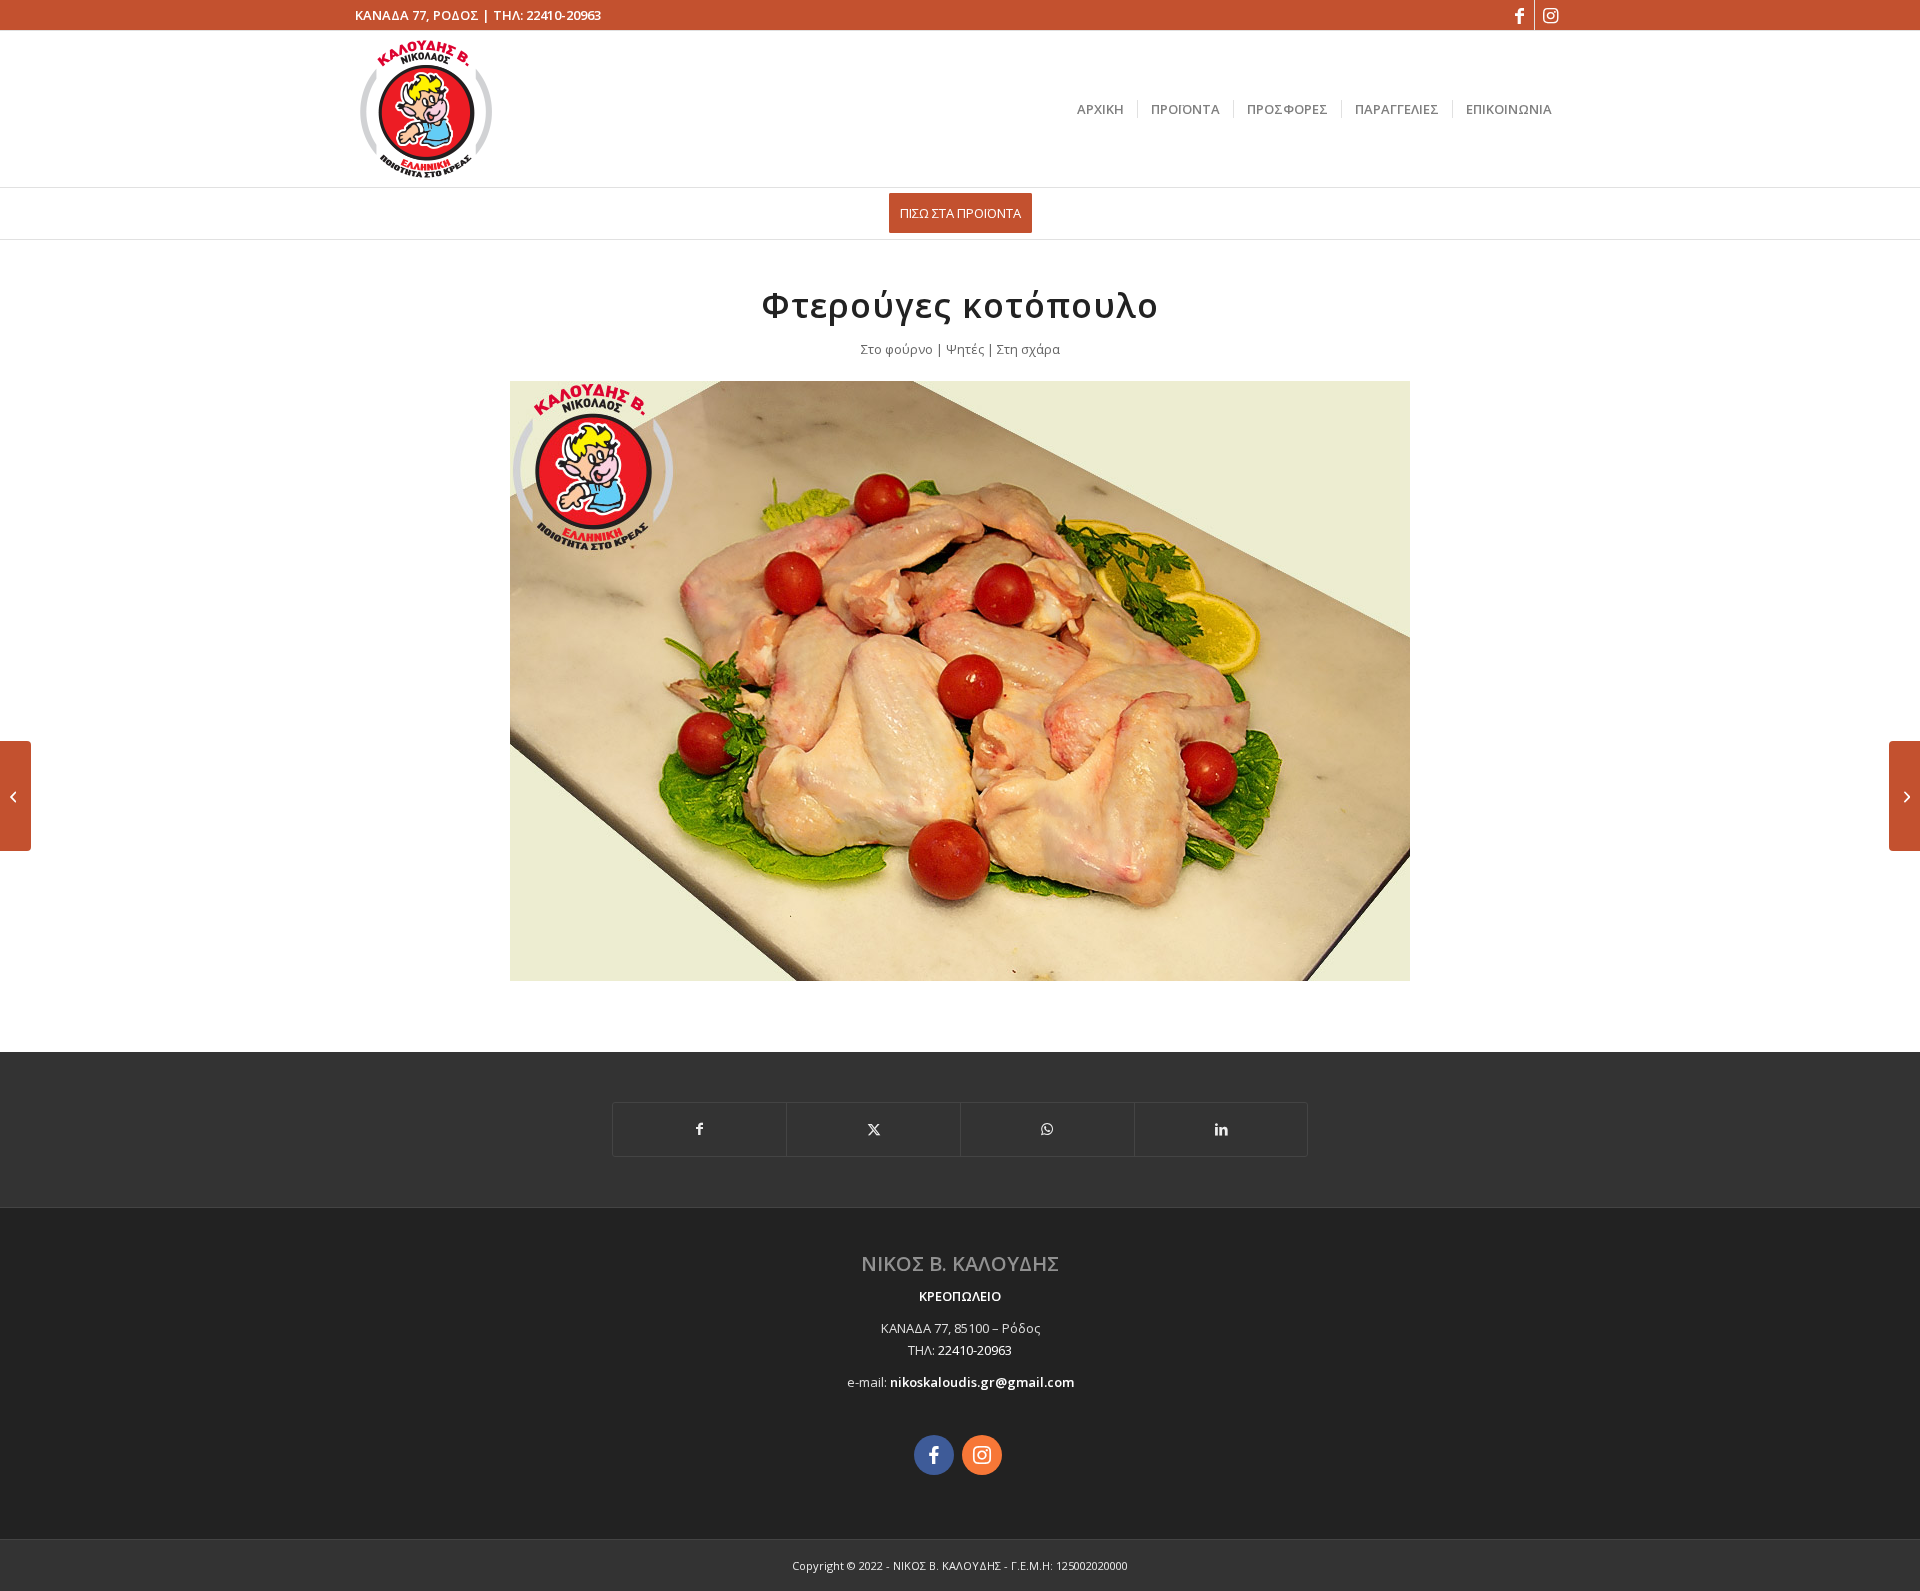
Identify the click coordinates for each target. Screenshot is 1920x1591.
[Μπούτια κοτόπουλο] (1904, 796)
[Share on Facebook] (700, 1129)
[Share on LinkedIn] (1221, 1129)
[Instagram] (982, 1455)
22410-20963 (563, 15)
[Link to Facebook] (1519, 15)
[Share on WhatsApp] (1047, 1129)
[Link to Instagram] (1550, 15)
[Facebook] (934, 1455)
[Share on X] (873, 1129)
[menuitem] (1100, 109)
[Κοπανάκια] (15, 796)
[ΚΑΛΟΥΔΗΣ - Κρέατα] (426, 109)
